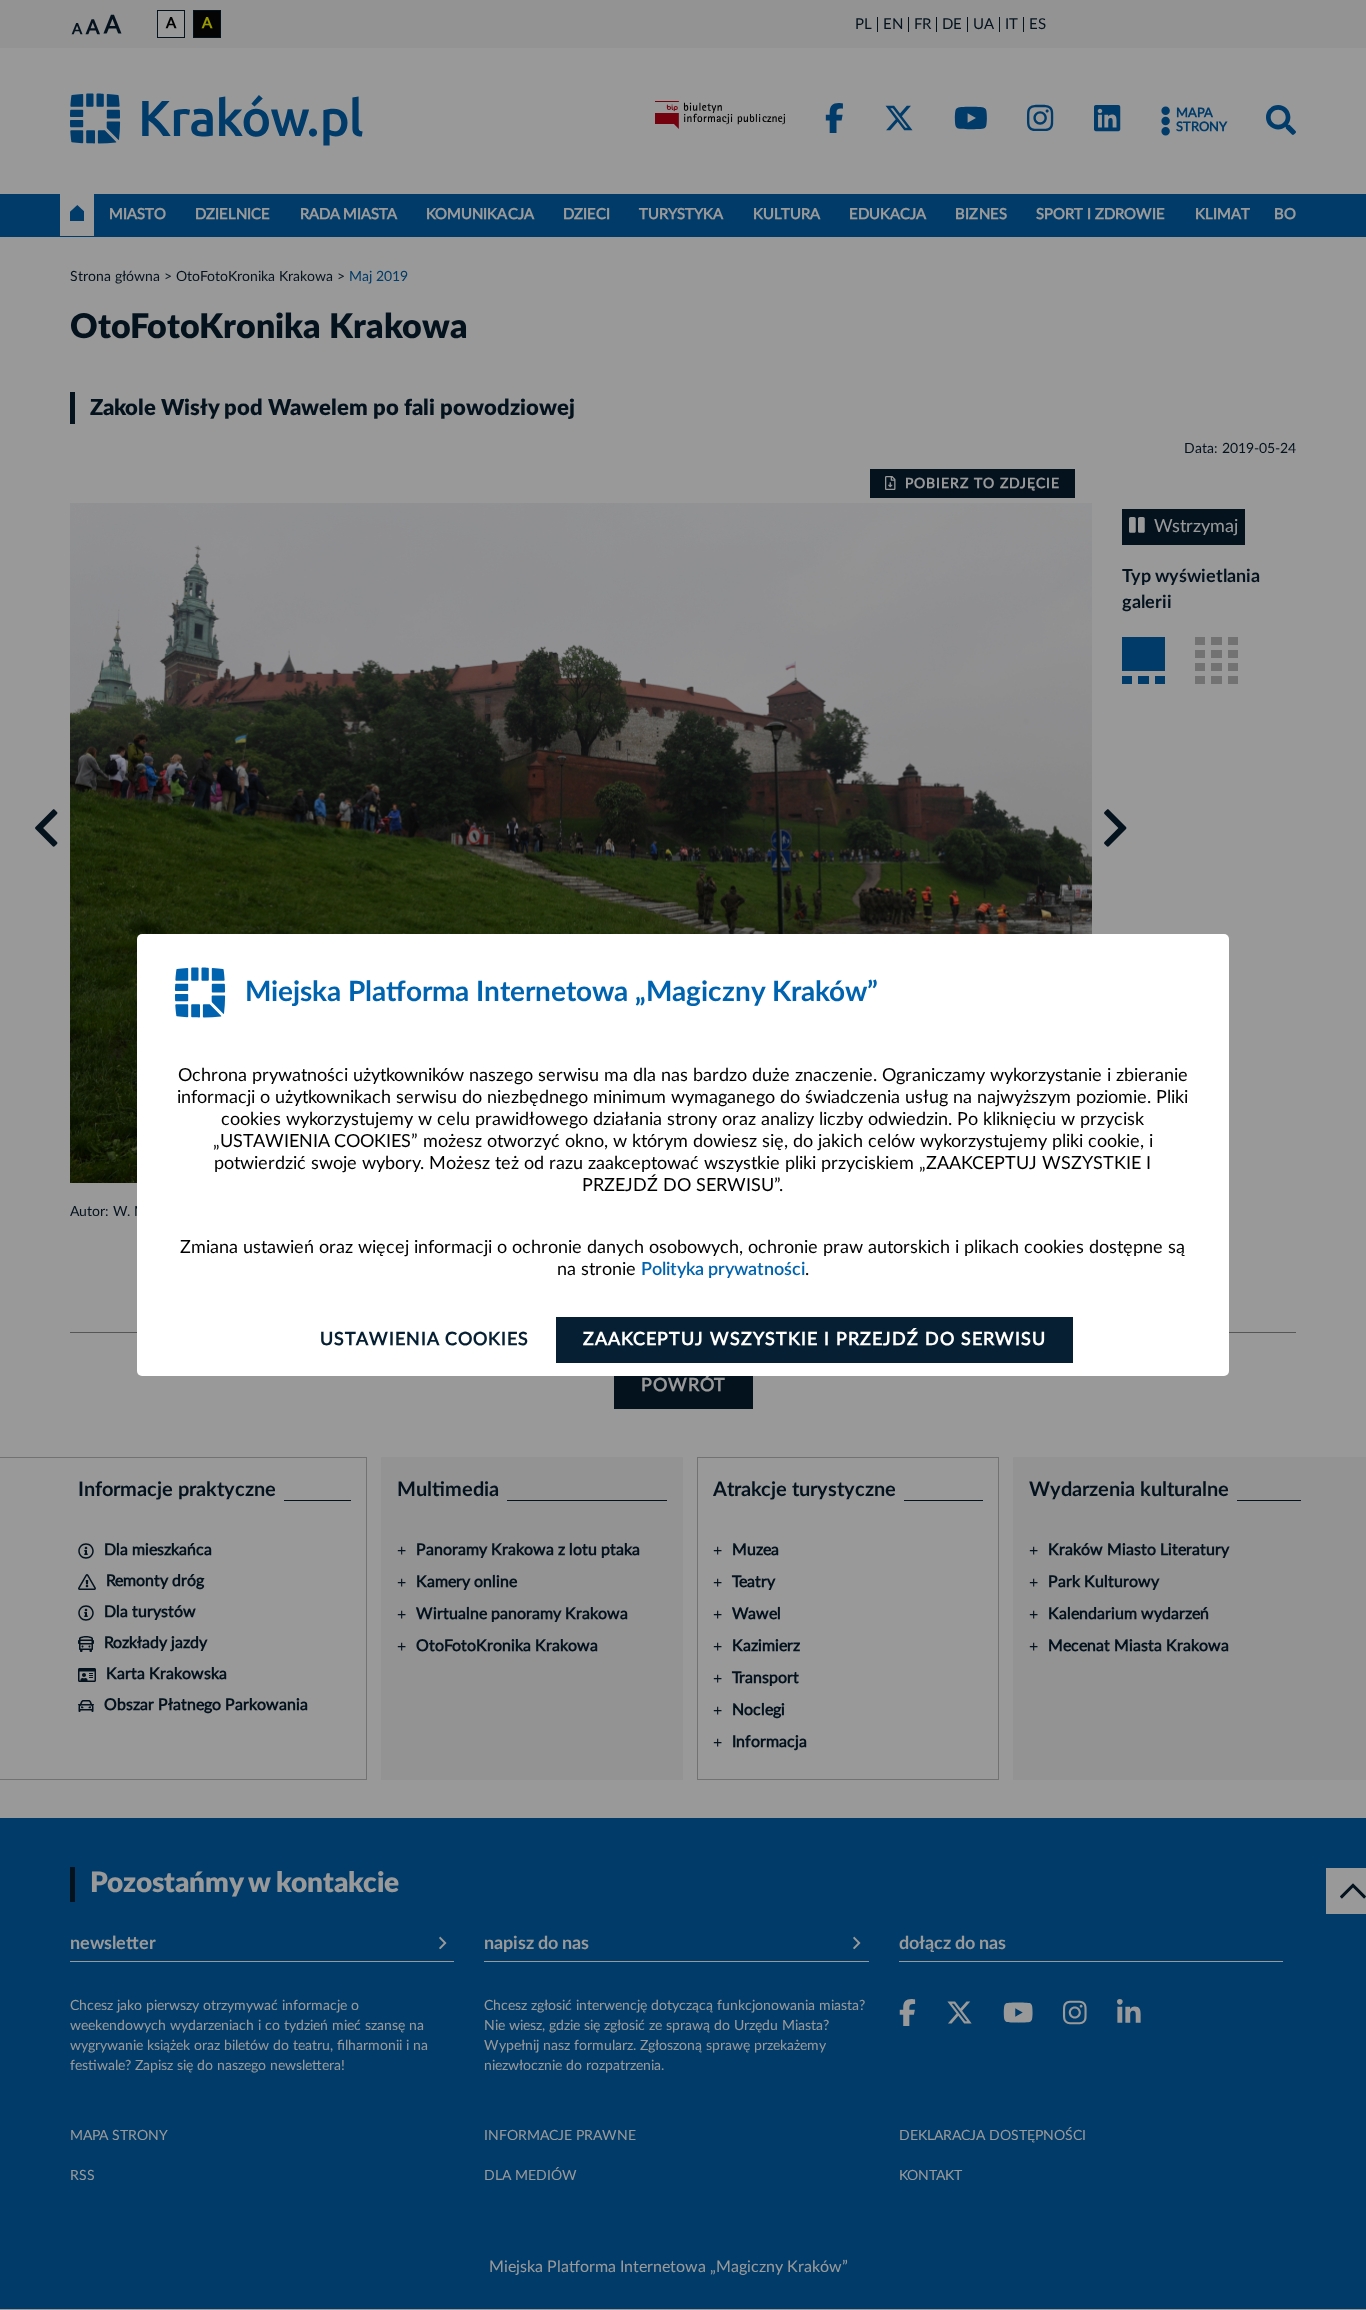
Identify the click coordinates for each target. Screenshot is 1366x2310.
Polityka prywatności (723, 1270)
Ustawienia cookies (424, 1340)
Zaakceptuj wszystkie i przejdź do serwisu (814, 1340)
